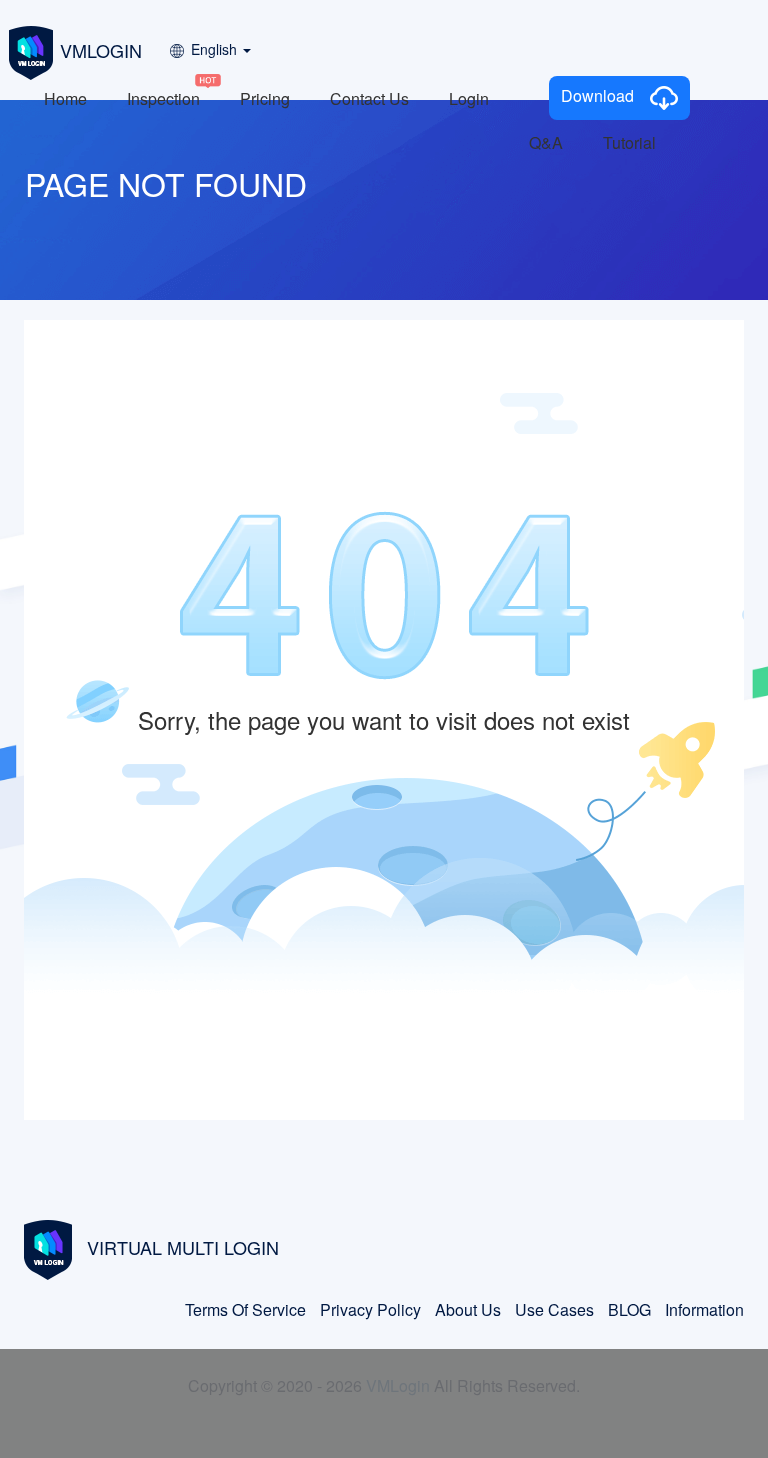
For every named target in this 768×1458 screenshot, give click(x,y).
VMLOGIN (101, 50)
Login (469, 98)
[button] (209, 42)
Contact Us (369, 98)
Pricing (265, 98)
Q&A (546, 142)
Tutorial (629, 142)
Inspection (163, 98)
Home (65, 98)
